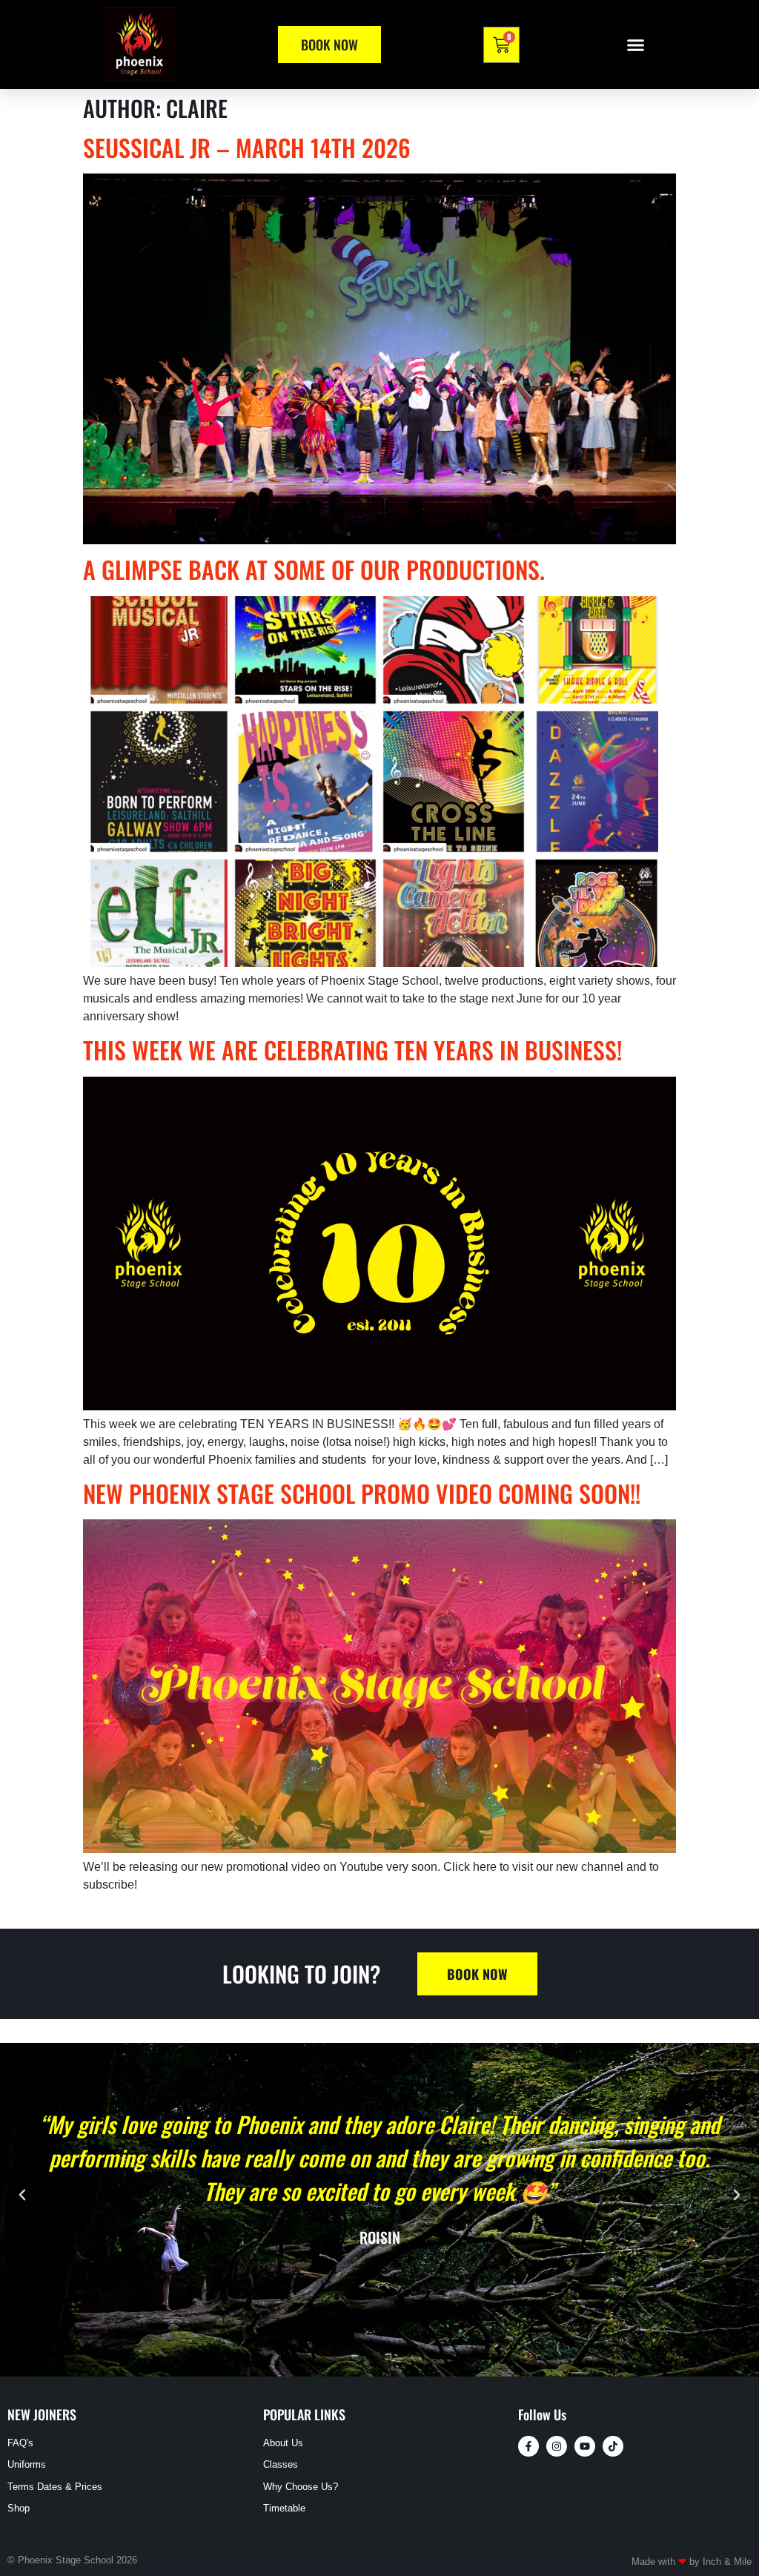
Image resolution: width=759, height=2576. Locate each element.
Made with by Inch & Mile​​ (692, 2562)
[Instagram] (557, 2446)
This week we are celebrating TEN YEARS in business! (352, 1050)
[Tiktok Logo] (613, 2446)
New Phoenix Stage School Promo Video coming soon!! (362, 1493)
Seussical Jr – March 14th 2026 (247, 147)
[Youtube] (585, 2446)
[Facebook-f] (528, 2446)
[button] (636, 44)
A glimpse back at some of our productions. (314, 569)
